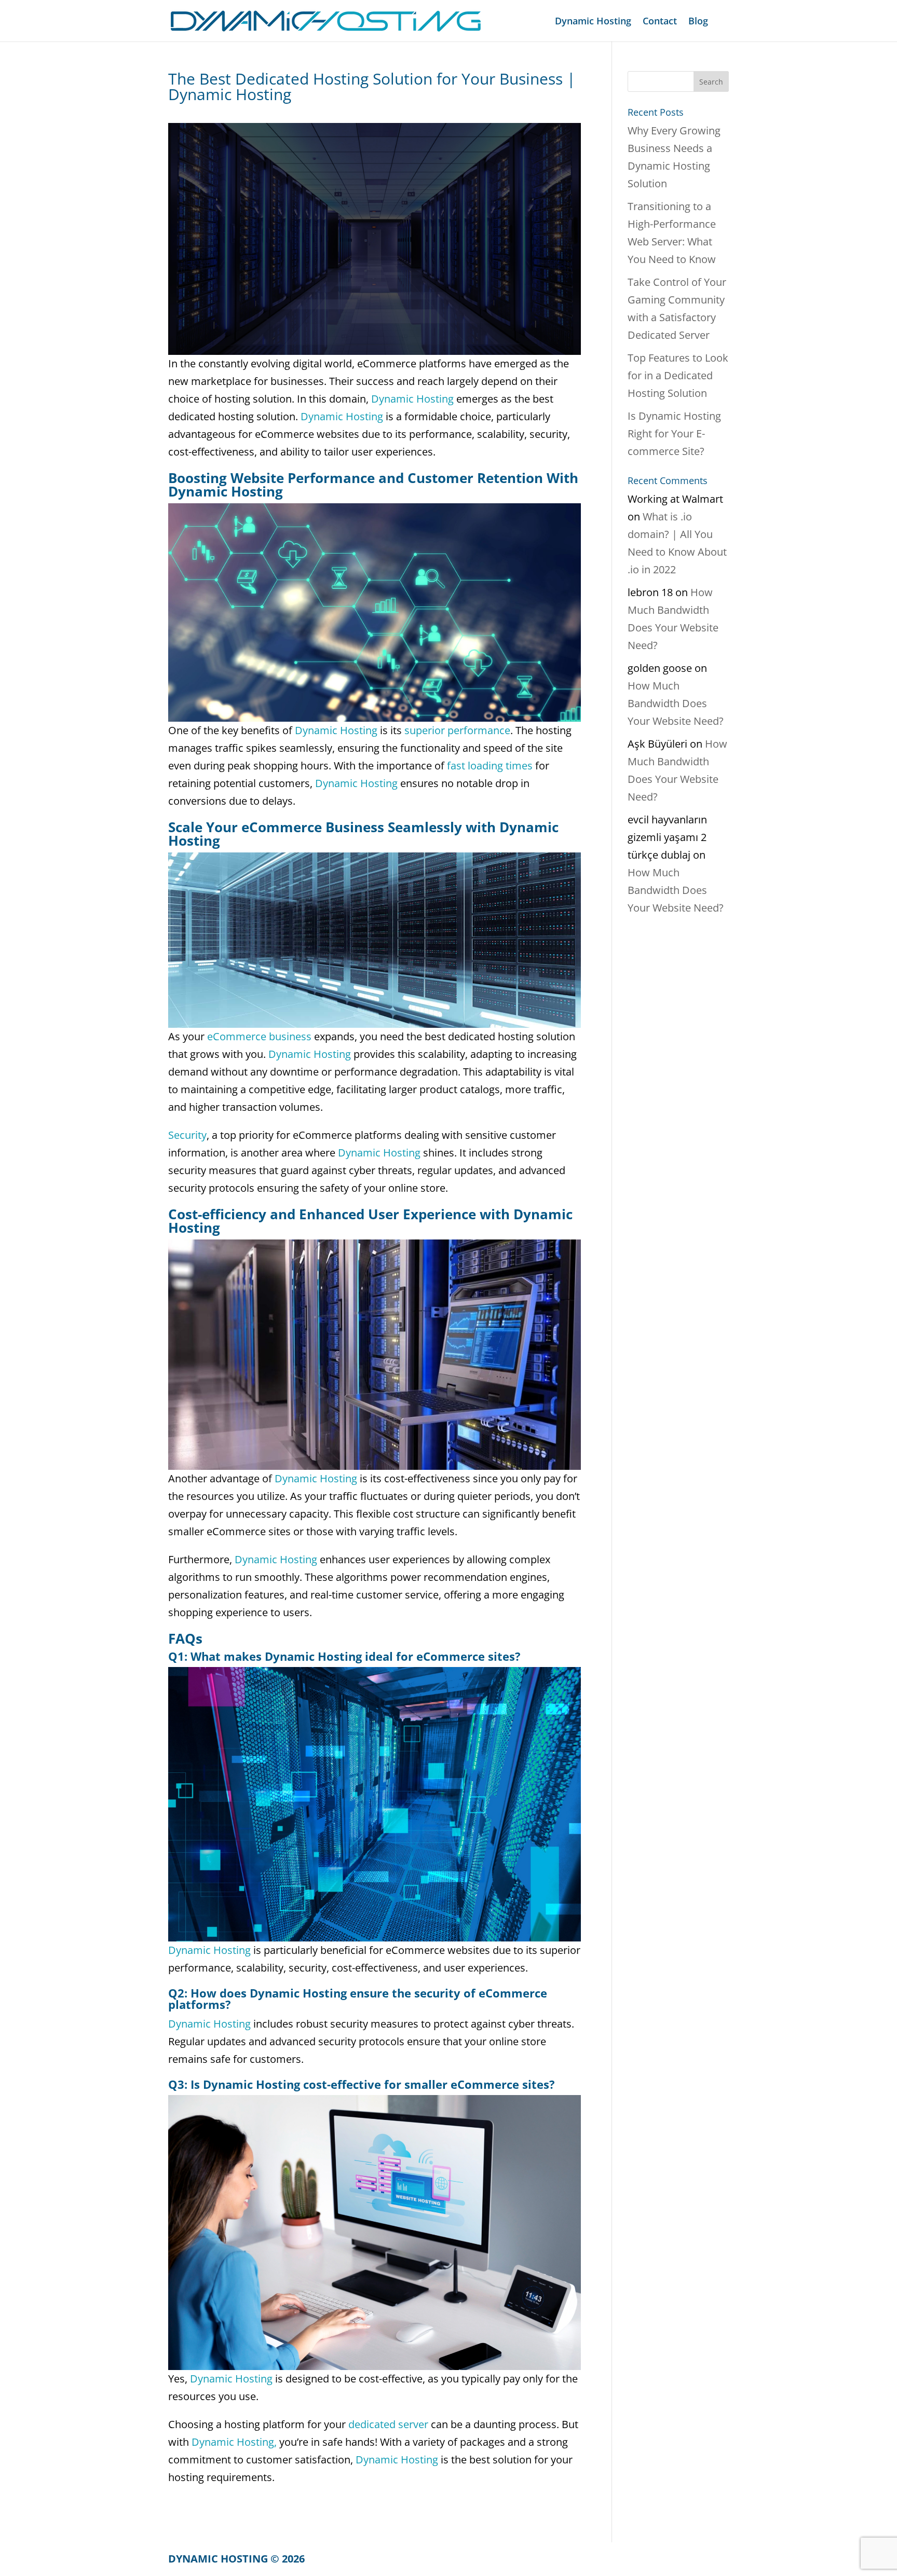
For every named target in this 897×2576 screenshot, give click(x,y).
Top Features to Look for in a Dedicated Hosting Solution (678, 375)
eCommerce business (258, 1036)
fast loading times (488, 766)
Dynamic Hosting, (233, 2442)
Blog (698, 22)
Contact (660, 22)
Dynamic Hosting (593, 22)
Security (187, 1135)
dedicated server (387, 2424)
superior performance (456, 730)
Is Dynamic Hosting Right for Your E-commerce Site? (674, 433)
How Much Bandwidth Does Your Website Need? (676, 703)
